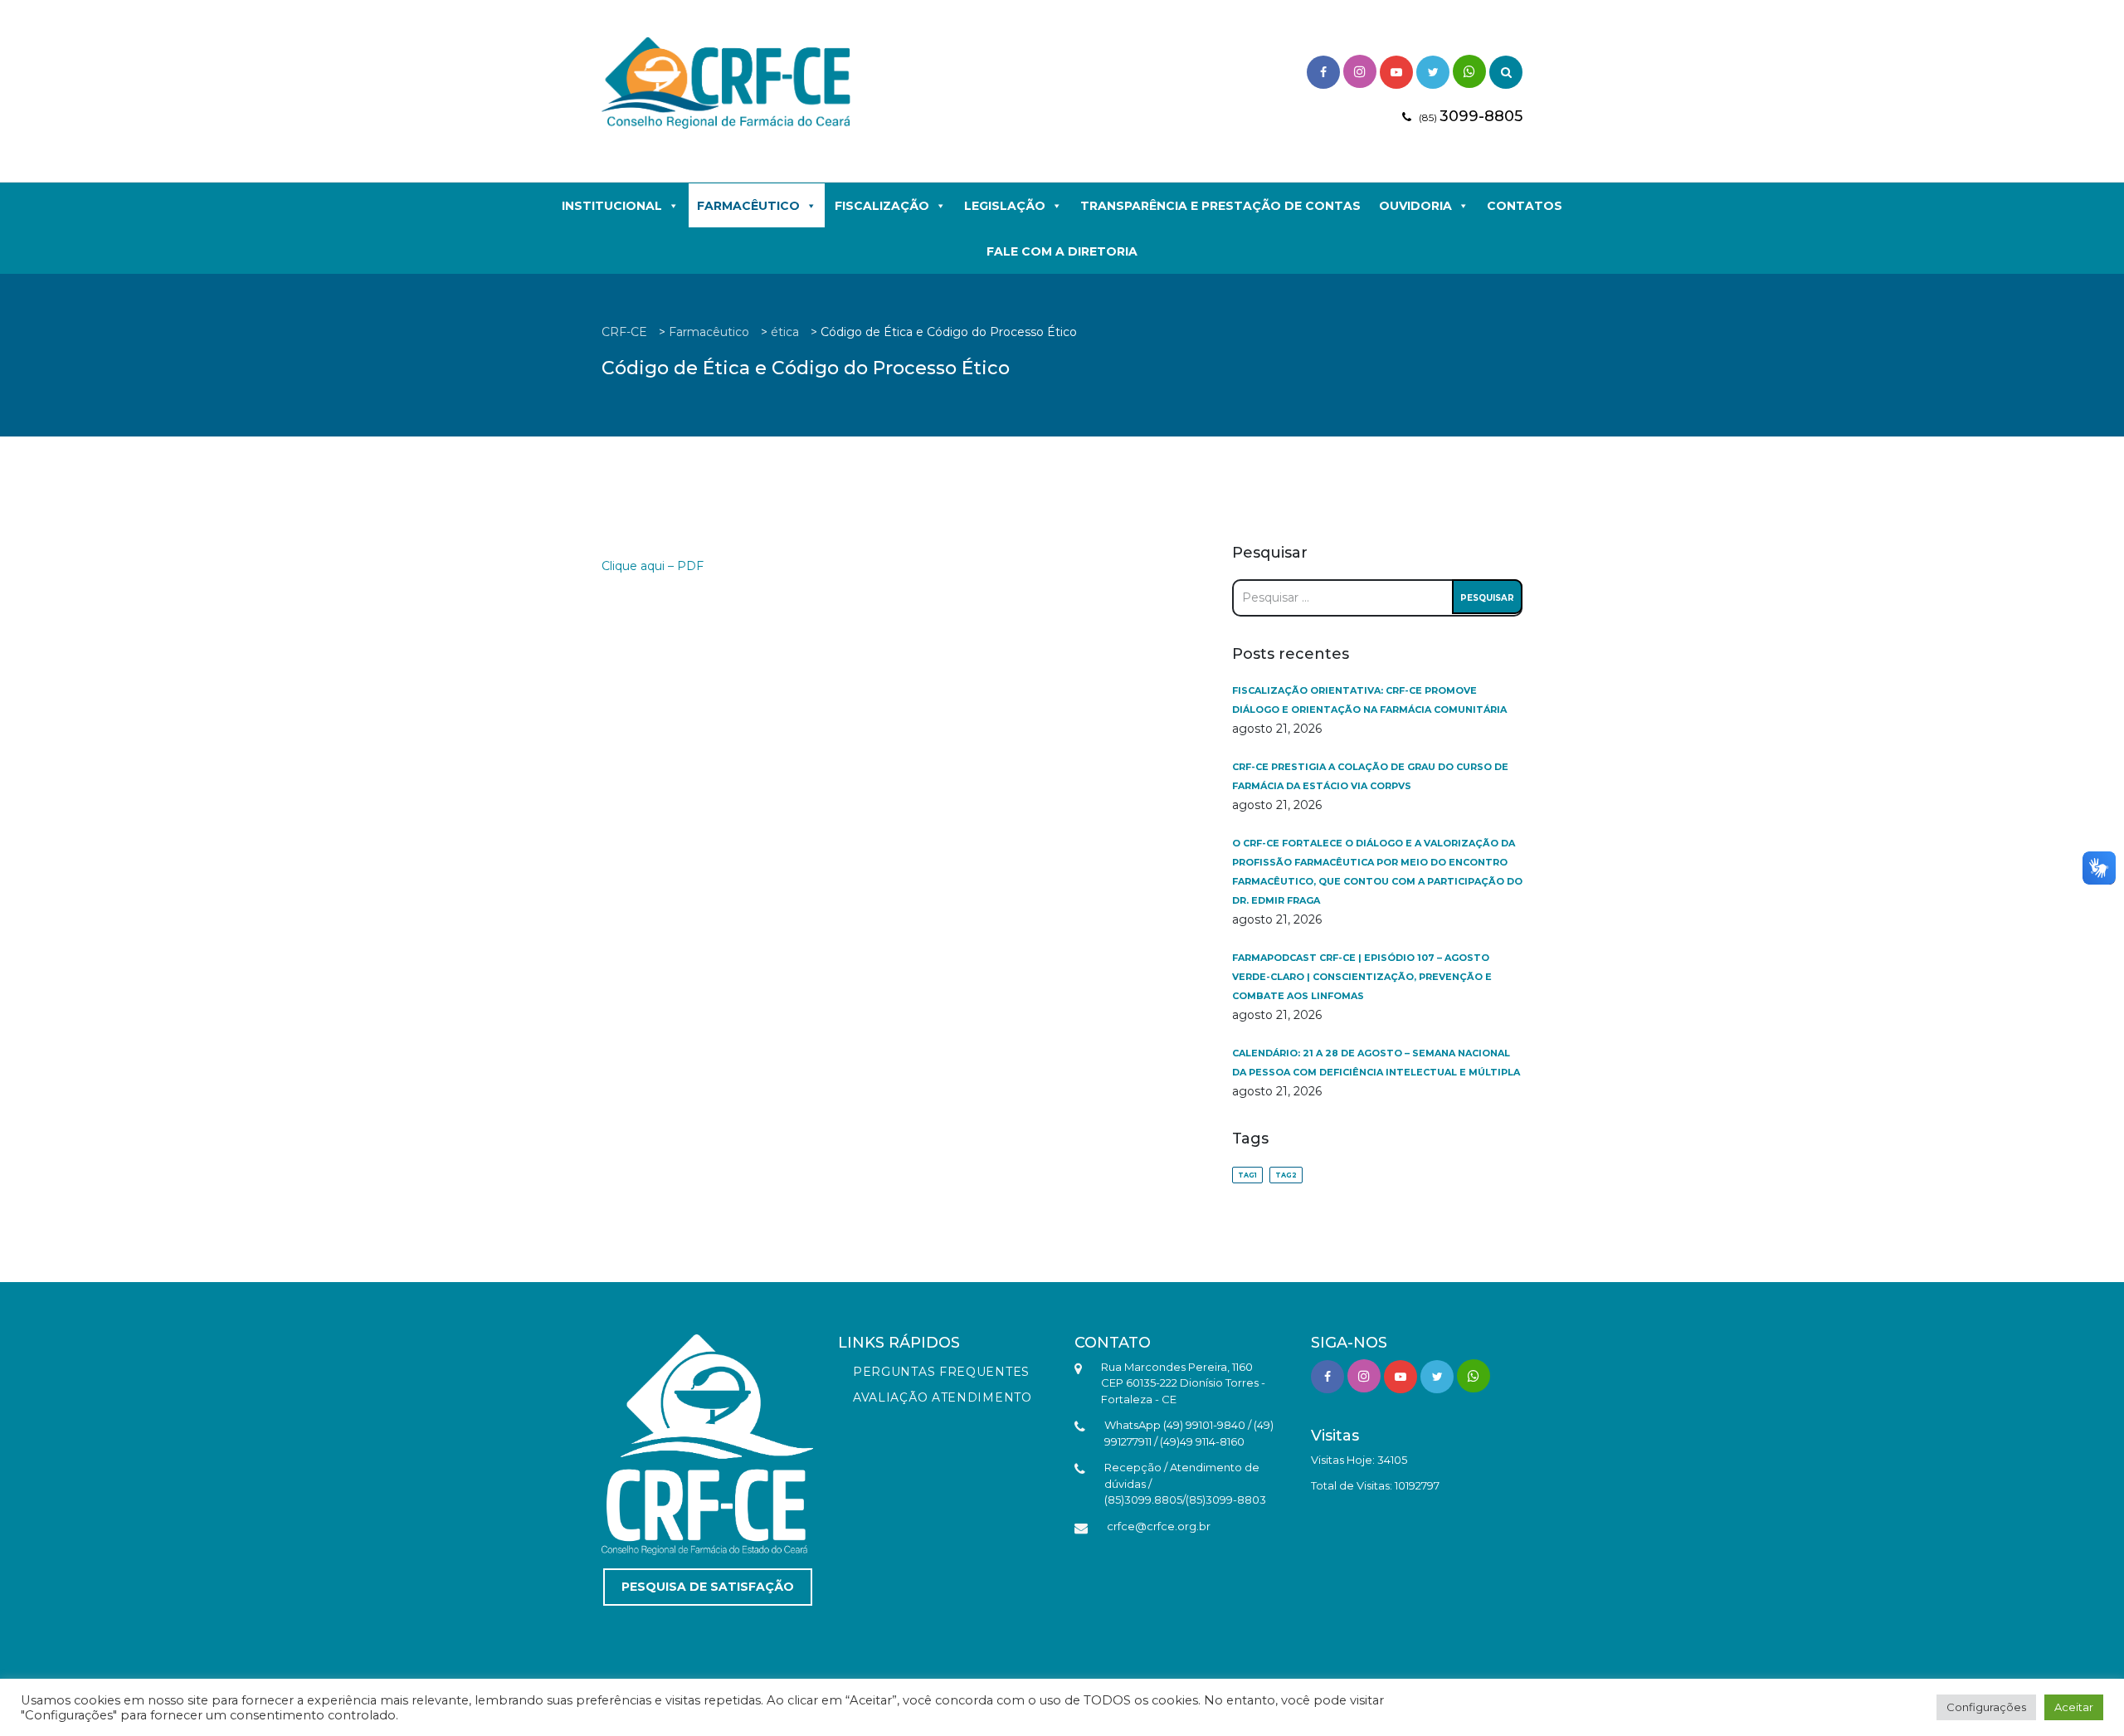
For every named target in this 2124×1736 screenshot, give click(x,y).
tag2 (1286, 1175)
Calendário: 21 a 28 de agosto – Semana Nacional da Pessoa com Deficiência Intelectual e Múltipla (1376, 1063)
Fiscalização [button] (882, 206)
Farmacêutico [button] (748, 206)
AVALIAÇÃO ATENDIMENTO (943, 1397)
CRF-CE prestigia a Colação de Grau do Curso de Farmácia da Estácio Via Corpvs (1370, 776)
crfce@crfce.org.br (1159, 1526)
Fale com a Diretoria (1062, 251)
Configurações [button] (1986, 1707)
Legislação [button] (1005, 206)
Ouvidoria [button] (1415, 206)
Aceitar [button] (2074, 1707)
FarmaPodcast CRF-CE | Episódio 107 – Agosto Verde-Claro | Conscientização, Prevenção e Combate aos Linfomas (1362, 977)
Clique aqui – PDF (653, 566)
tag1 (1247, 1175)
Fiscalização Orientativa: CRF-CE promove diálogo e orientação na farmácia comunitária (1369, 700)
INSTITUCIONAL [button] (612, 206)
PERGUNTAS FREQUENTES (941, 1372)
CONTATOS (1525, 206)
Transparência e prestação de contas (1220, 206)
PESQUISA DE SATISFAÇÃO (708, 1587)
